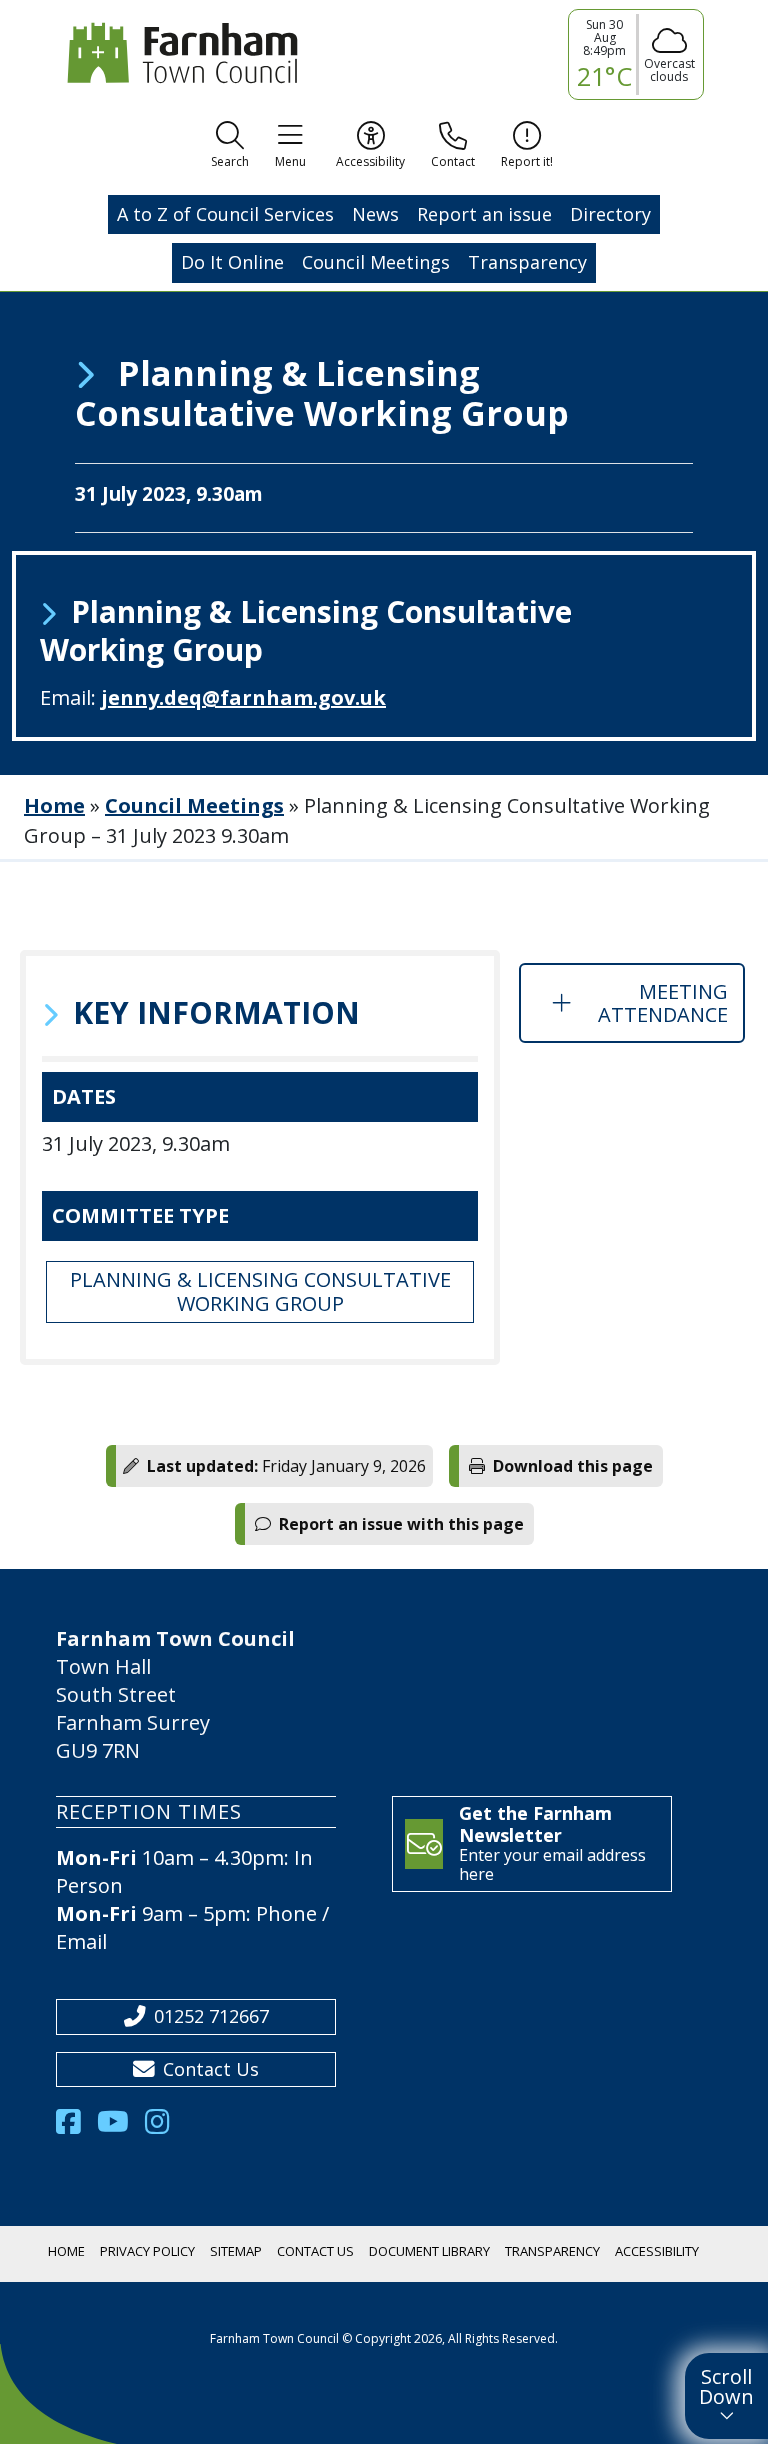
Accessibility (657, 2251)
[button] (230, 148)
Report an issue (484, 214)
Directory (610, 214)
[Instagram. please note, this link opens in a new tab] (165, 2127)
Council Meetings (376, 262)
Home (54, 805)
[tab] (632, 1003)
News (375, 214)
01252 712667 (211, 2016)
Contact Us (211, 2069)
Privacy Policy (147, 2251)
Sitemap (236, 2251)
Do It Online (232, 262)
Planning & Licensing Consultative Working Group (260, 1291)
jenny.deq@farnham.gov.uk (243, 697)
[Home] (178, 53)
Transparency (527, 262)
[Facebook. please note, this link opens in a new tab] (76, 2127)
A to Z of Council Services (225, 214)
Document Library (429, 2251)
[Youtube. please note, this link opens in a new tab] (121, 2127)
